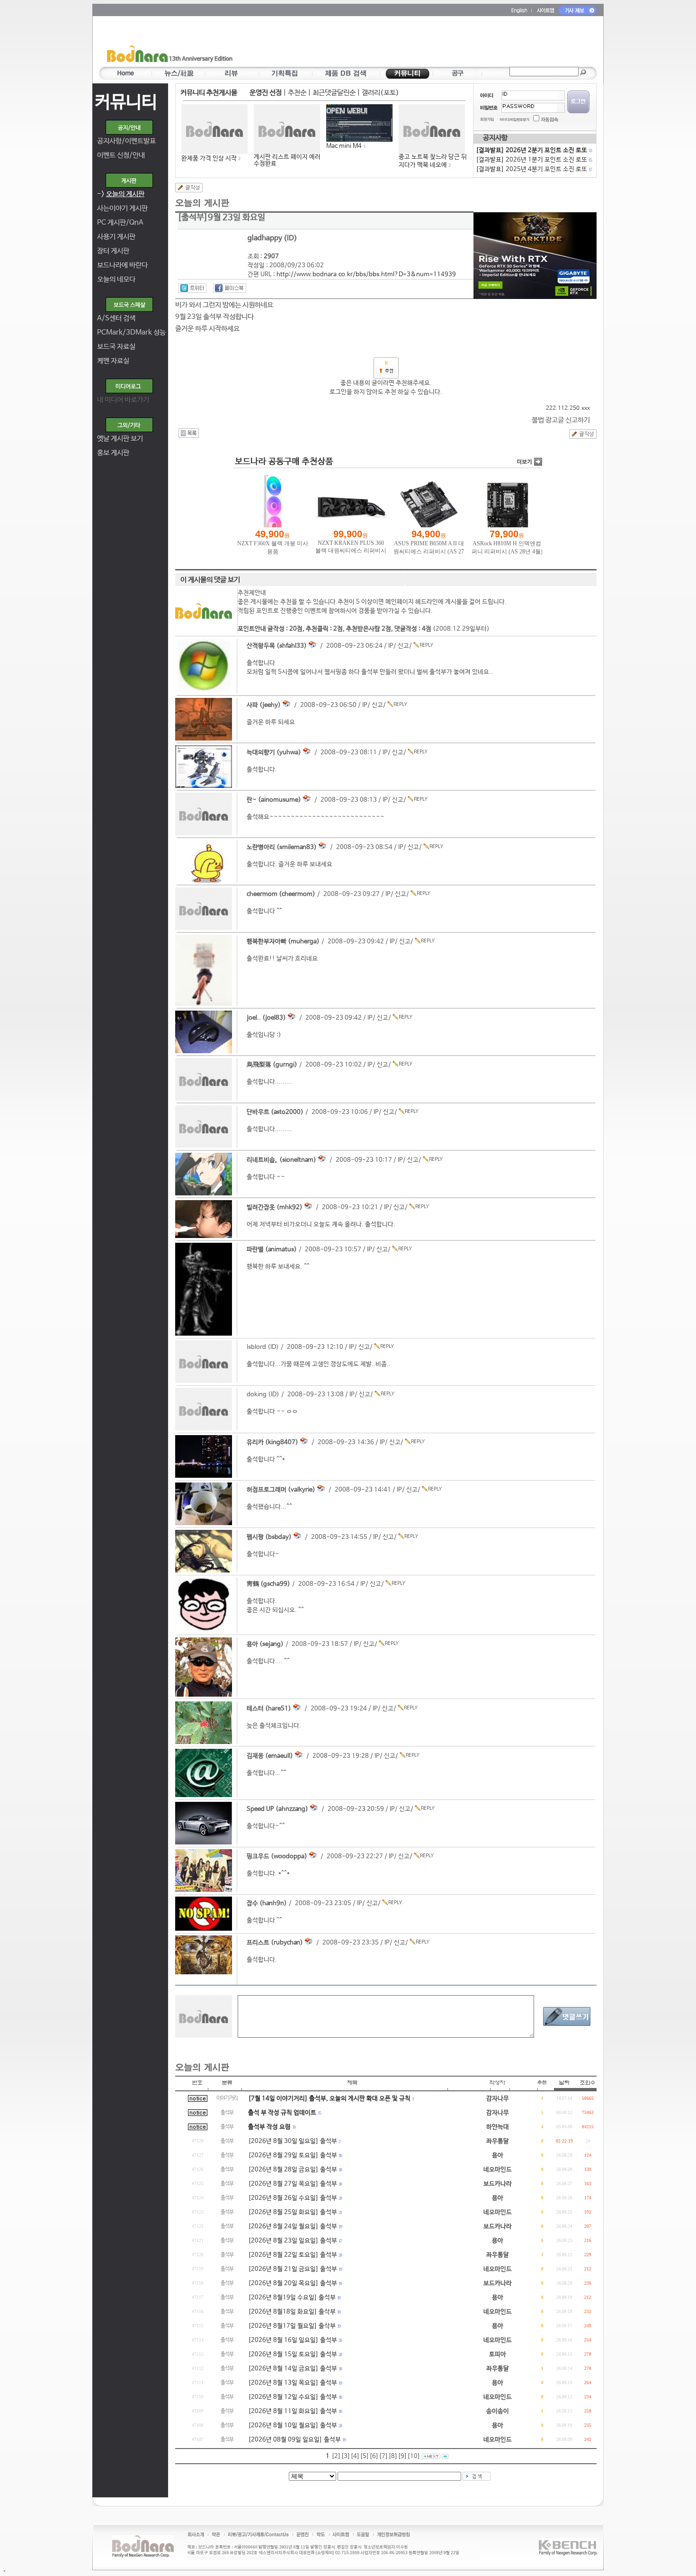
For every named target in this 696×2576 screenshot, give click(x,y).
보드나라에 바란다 (122, 265)
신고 (403, 646)
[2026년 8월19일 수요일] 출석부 (292, 2298)
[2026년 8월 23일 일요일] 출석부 (293, 2241)
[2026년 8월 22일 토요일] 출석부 (293, 2255)
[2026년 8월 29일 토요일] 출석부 (293, 2156)
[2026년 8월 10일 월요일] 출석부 (293, 2426)
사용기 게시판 (116, 237)
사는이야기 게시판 (122, 208)
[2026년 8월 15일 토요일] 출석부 (293, 2355)
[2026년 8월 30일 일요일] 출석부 (293, 2141)
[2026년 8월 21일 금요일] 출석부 (293, 2269)
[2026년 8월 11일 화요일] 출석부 (293, 2411)
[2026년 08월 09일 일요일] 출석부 (294, 2440)
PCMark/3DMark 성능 (131, 332)
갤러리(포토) (380, 93)
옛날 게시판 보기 (120, 438)
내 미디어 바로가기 (123, 400)
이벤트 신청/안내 (121, 155)
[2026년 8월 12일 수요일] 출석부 (293, 2397)
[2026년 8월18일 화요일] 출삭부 (292, 2312)
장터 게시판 (113, 251)
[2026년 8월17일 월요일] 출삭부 (292, 2326)
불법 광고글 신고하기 (561, 420)
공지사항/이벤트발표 (126, 141)
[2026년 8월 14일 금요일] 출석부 (293, 2369)
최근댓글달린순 (334, 93)
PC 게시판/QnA (120, 222)
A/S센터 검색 (116, 318)
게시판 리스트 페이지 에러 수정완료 (287, 160)
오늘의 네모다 (116, 279)
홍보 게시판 (113, 453)
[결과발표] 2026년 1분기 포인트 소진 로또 (534, 160)
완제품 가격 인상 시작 (209, 158)
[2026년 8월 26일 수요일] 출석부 (293, 2198)
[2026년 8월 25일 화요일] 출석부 (293, 2212)
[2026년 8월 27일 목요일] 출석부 (293, 2184)
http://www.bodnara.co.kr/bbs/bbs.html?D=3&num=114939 (366, 275)
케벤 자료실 (113, 361)
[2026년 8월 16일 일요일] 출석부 (293, 2340)
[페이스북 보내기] (230, 288)
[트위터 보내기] (192, 288)
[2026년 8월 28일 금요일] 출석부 (293, 2170)
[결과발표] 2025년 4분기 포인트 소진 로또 (534, 169)
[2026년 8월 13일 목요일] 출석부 (293, 2383)
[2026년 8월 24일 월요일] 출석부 (293, 2227)
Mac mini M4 (344, 146)
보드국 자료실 (116, 347)
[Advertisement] (403, 43)
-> (121, 194)
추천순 (297, 93)
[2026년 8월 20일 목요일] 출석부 (293, 2283)
